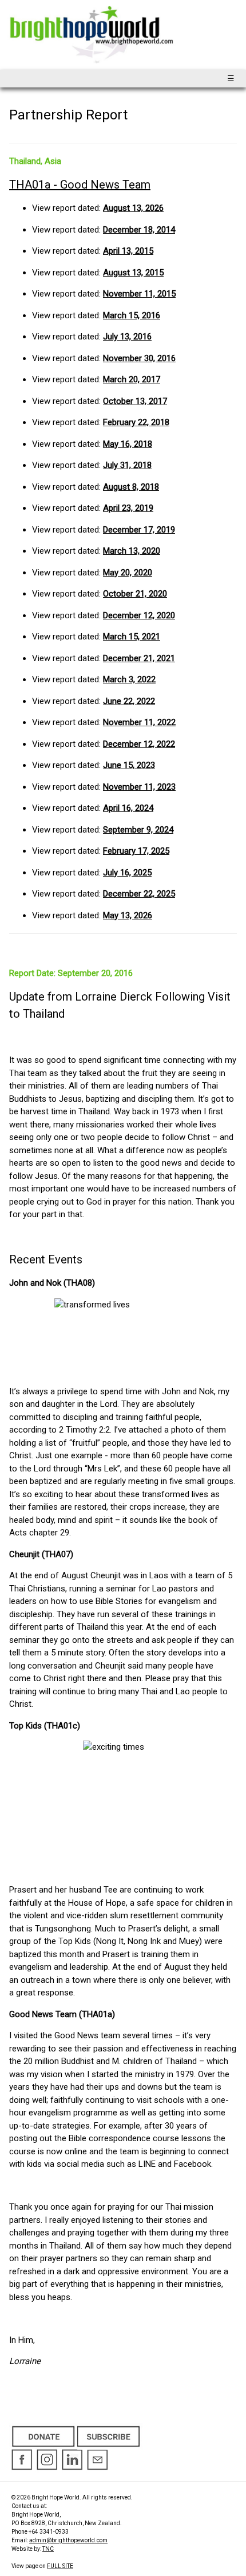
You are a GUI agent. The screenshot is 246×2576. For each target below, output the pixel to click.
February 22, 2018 (136, 422)
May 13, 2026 (128, 915)
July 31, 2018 (127, 465)
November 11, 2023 (139, 787)
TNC (48, 2549)
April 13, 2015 (128, 251)
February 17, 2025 (136, 851)
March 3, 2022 (129, 679)
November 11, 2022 (139, 722)
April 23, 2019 (128, 508)
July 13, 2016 (127, 337)
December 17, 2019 (139, 530)
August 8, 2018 (131, 487)
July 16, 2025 (127, 873)
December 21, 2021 (139, 658)
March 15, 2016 (132, 315)
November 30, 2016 (139, 358)
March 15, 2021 (132, 637)
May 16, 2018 (128, 444)
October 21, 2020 (135, 594)
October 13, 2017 (135, 401)
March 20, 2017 (132, 379)
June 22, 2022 (129, 701)
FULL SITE (60, 2566)
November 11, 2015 (139, 294)
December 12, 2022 (139, 744)
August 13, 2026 (133, 208)
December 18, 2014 (139, 230)
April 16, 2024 (128, 808)
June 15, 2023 (129, 765)
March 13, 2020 (132, 551)
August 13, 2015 (133, 273)
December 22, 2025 (139, 894)
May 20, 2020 (128, 573)
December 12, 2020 (139, 615)
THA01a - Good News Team (80, 185)
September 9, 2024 (138, 830)
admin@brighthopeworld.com (68, 2540)
